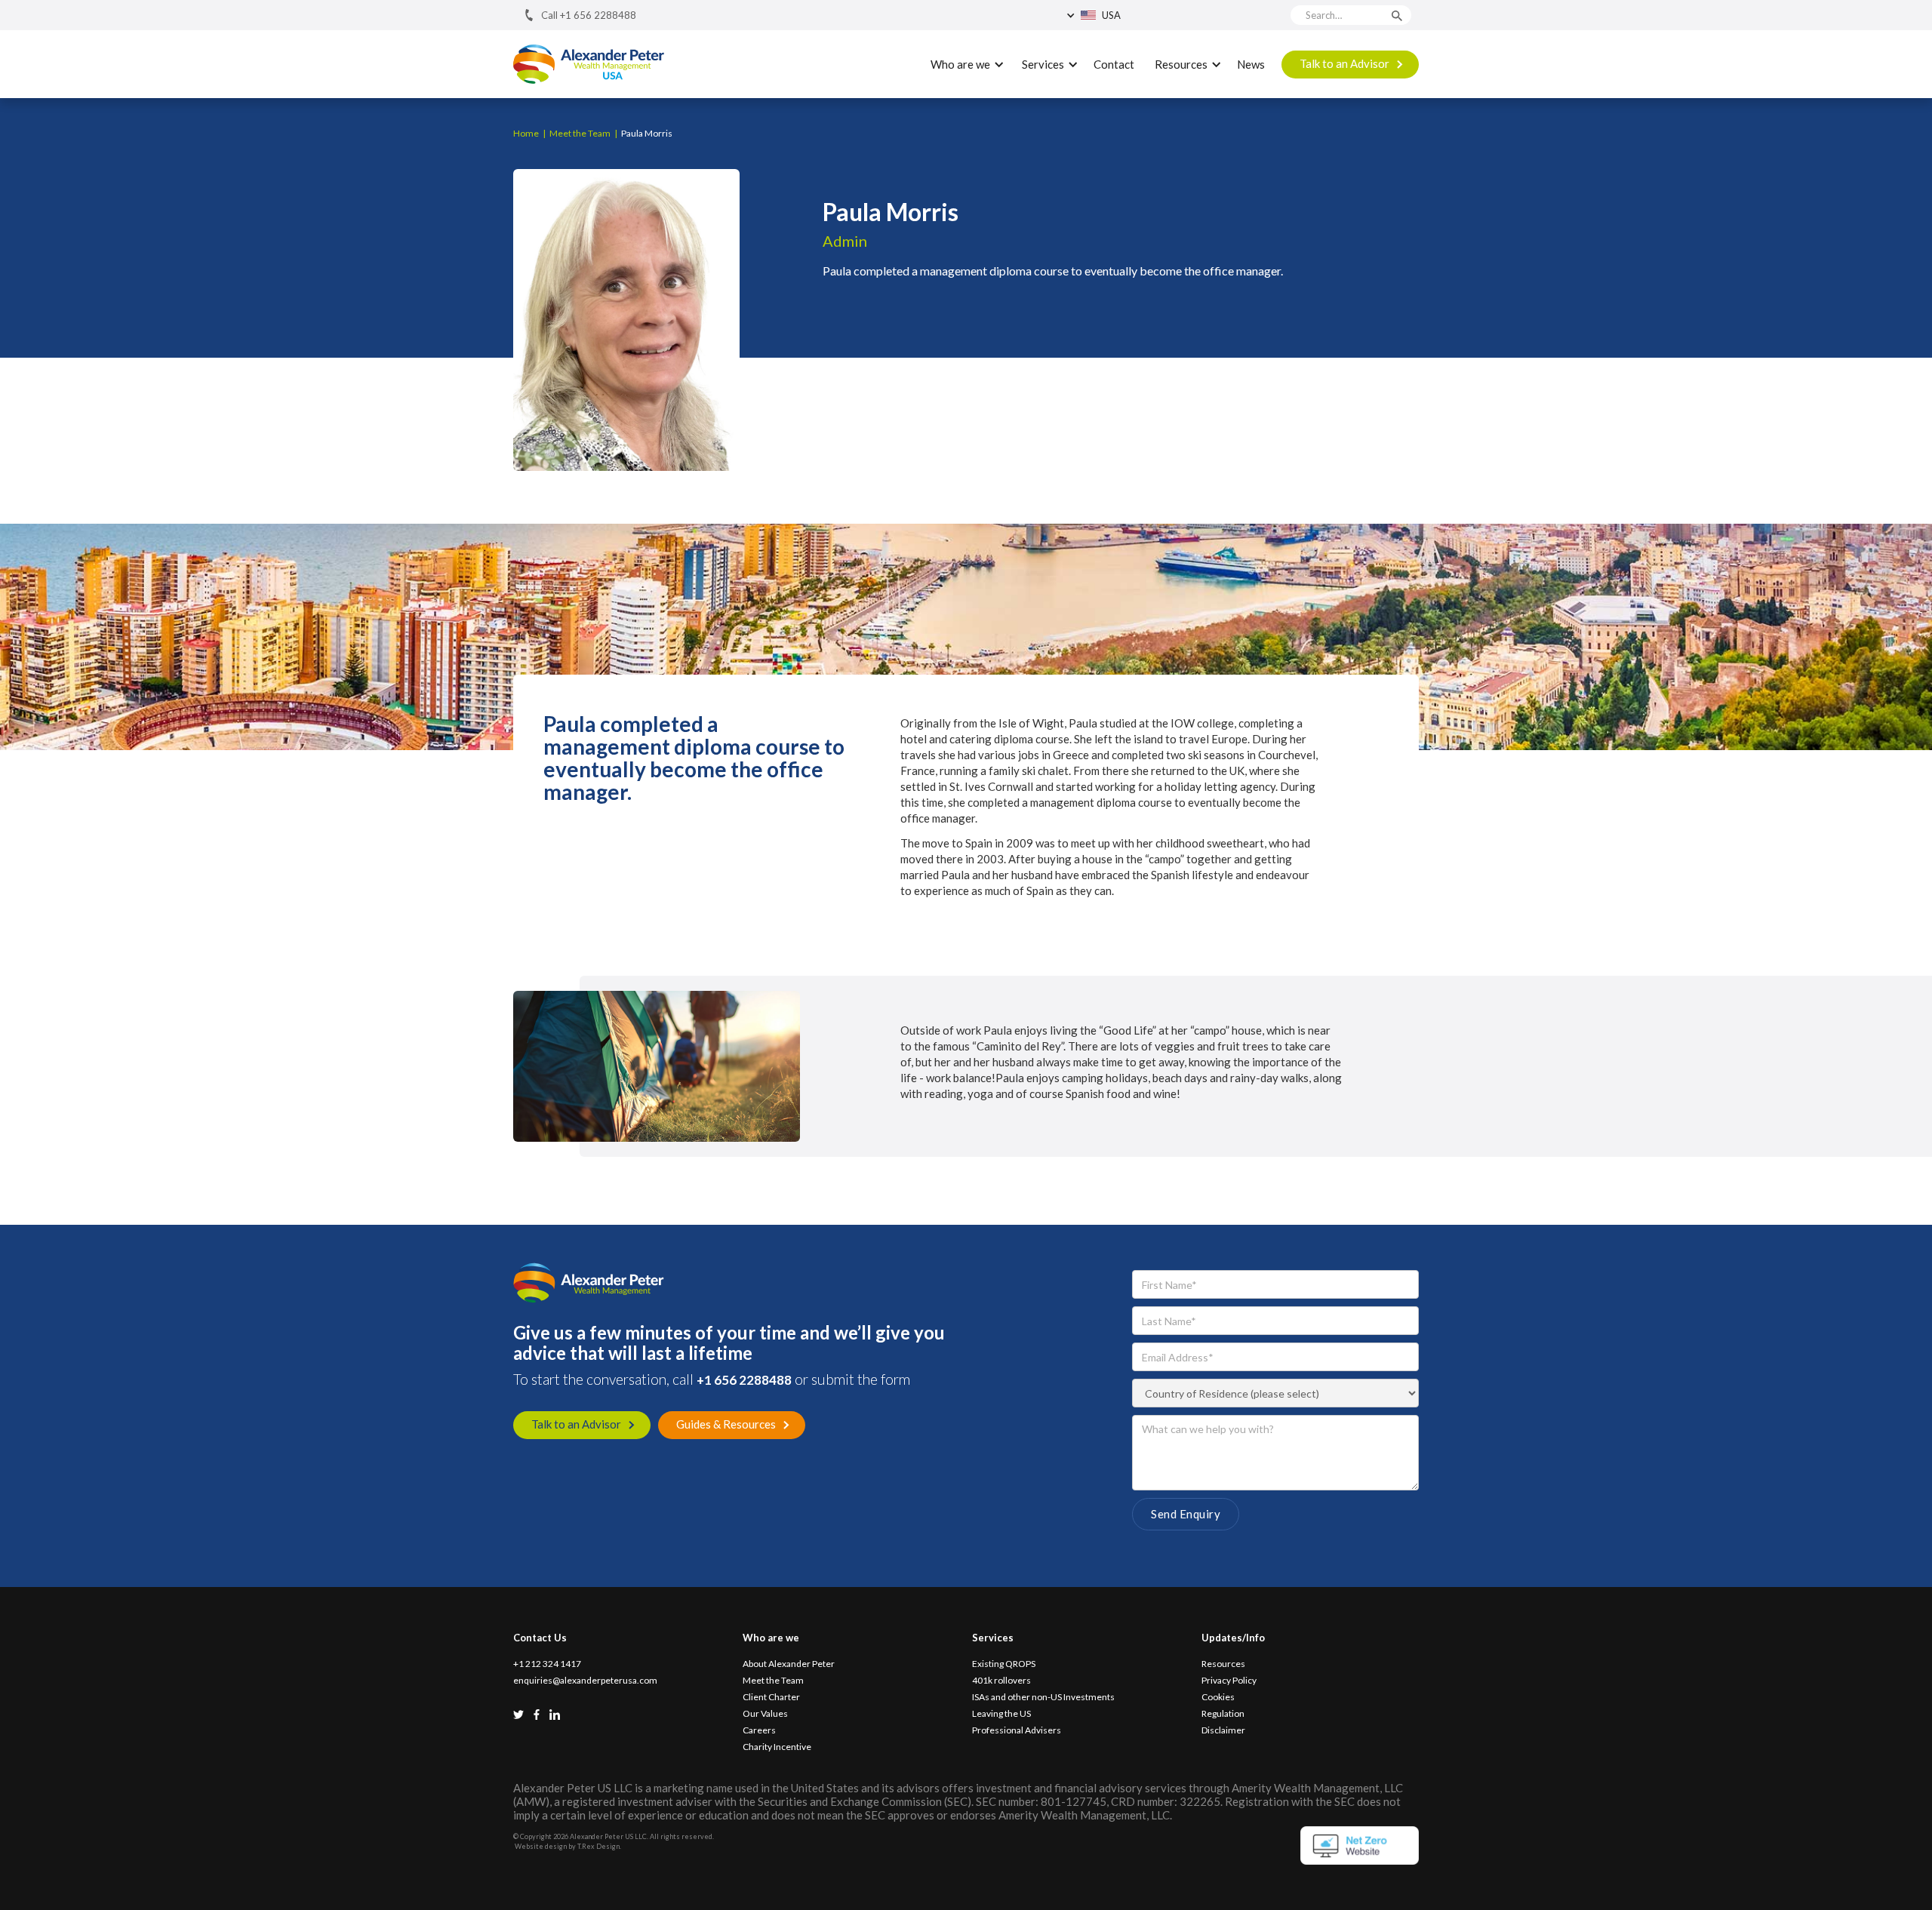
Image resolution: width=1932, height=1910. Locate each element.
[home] (589, 65)
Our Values (765, 1714)
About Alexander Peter (789, 1664)
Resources (1223, 1664)
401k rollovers (1001, 1681)
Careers (759, 1730)
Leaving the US (1001, 1714)
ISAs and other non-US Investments (1043, 1697)
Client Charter (771, 1697)
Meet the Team (773, 1681)
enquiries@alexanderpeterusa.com (585, 1681)
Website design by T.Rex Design (567, 1846)
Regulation (1223, 1714)
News (1251, 64)
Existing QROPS (1004, 1664)
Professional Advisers (1017, 1730)
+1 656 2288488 (744, 1380)
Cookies (1218, 1697)
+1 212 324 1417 (547, 1664)
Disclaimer (1223, 1730)
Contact (1114, 64)
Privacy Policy (1229, 1681)
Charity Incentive (777, 1747)
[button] (1134, 15)
